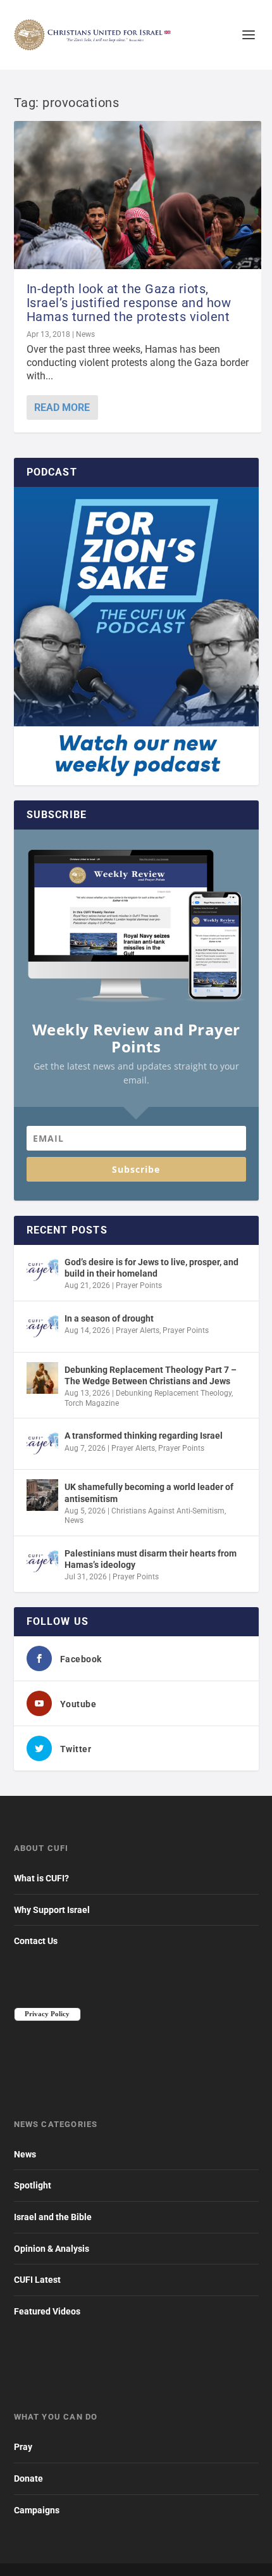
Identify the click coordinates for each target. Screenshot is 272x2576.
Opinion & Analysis (52, 2249)
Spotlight (33, 2185)
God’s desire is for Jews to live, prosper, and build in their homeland (151, 1268)
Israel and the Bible (53, 2217)
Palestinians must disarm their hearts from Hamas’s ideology (151, 1559)
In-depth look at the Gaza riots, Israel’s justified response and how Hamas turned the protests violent (129, 303)
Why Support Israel (52, 1910)
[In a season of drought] (42, 1327)
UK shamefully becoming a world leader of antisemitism (149, 1493)
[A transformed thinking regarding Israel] (42, 1444)
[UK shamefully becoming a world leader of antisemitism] (42, 1495)
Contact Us (36, 1941)
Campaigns (37, 2510)
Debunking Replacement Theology (174, 1393)
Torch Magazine (92, 1403)
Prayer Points (139, 1285)
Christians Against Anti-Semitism (168, 1511)
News (85, 334)
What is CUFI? (41, 1878)
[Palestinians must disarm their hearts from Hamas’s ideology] (42, 1562)
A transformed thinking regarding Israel (144, 1436)
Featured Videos (47, 2311)
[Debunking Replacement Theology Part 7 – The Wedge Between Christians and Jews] (42, 1378)
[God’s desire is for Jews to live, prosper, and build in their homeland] (42, 1270)
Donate (28, 2478)
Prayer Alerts (138, 1330)
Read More (62, 407)
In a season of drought (109, 1318)
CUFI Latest (37, 2280)
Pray (23, 2447)
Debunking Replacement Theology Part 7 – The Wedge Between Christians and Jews (151, 1375)
